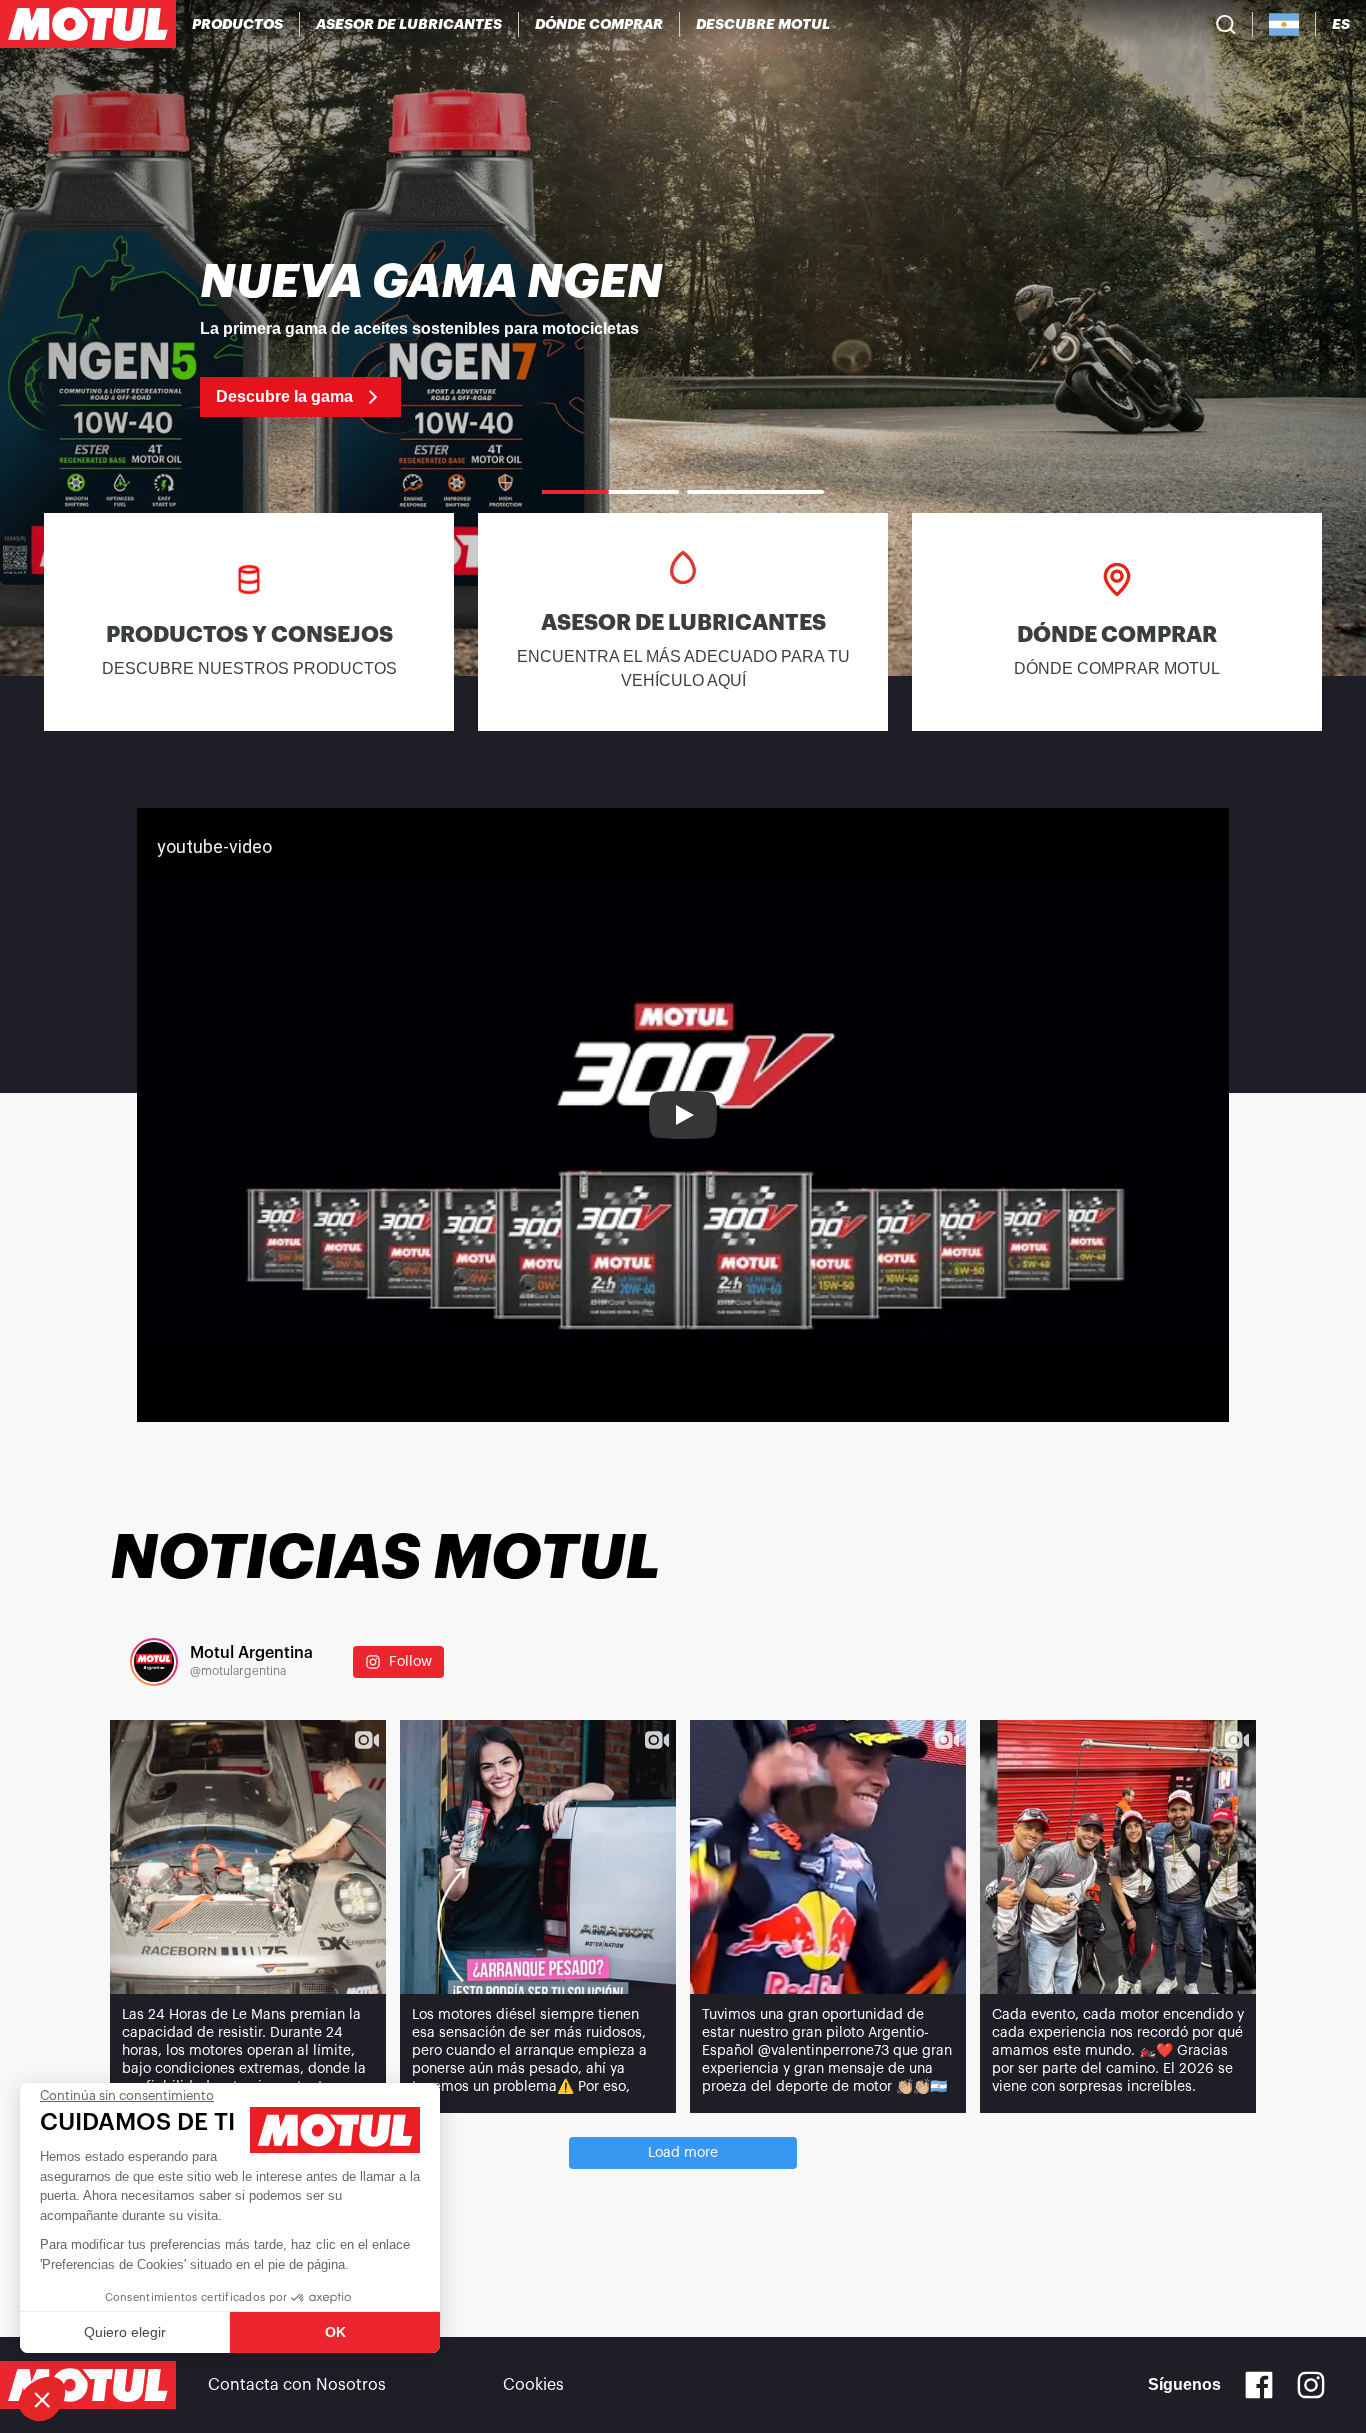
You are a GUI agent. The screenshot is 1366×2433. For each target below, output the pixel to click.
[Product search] (1226, 24)
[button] (42, 2399)
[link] (683, 338)
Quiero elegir (125, 2332)
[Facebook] (1259, 2385)
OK (335, 2332)
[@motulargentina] (154, 1662)
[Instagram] (1311, 2385)
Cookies (533, 2385)
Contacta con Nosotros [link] (297, 2385)
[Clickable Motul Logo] (88, 24)
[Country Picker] (1284, 24)
